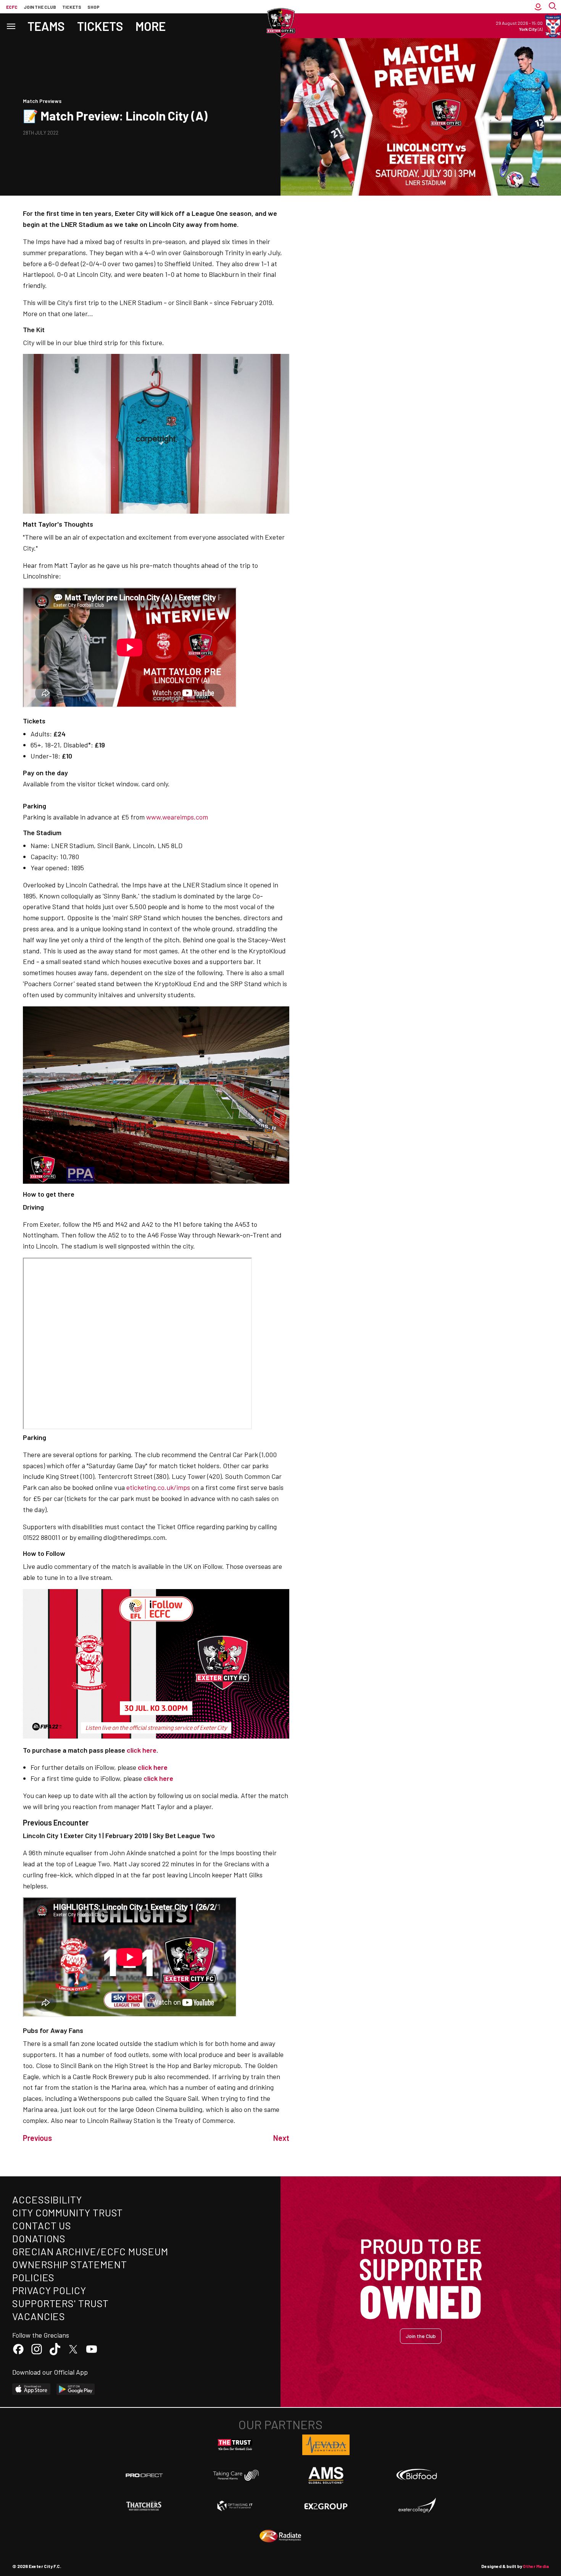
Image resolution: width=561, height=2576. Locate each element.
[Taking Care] (235, 2475)
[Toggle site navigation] (11, 26)
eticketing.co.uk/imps (158, 1487)
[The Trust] (235, 2445)
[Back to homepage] (280, 23)
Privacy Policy (49, 2290)
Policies (33, 2277)
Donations (39, 2238)
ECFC (12, 7)
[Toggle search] (553, 7)
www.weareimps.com (177, 817)
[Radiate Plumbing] (280, 2536)
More (151, 26)
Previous (37, 2138)
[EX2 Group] (326, 2506)
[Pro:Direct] (144, 2475)
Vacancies (39, 2316)
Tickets (72, 7)
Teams (46, 26)
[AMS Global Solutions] (326, 2475)
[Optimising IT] (235, 2506)
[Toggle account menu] (538, 7)
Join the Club (421, 2336)
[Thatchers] (144, 2506)
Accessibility (47, 2199)
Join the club (40, 7)
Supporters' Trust (60, 2303)
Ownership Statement (69, 2264)
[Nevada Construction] (326, 2445)
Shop (93, 7)
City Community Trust (68, 2212)
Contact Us (42, 2225)
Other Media (536, 2566)
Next (281, 2138)
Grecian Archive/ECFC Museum (90, 2251)
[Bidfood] (417, 2475)
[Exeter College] (417, 2506)
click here (153, 1767)
